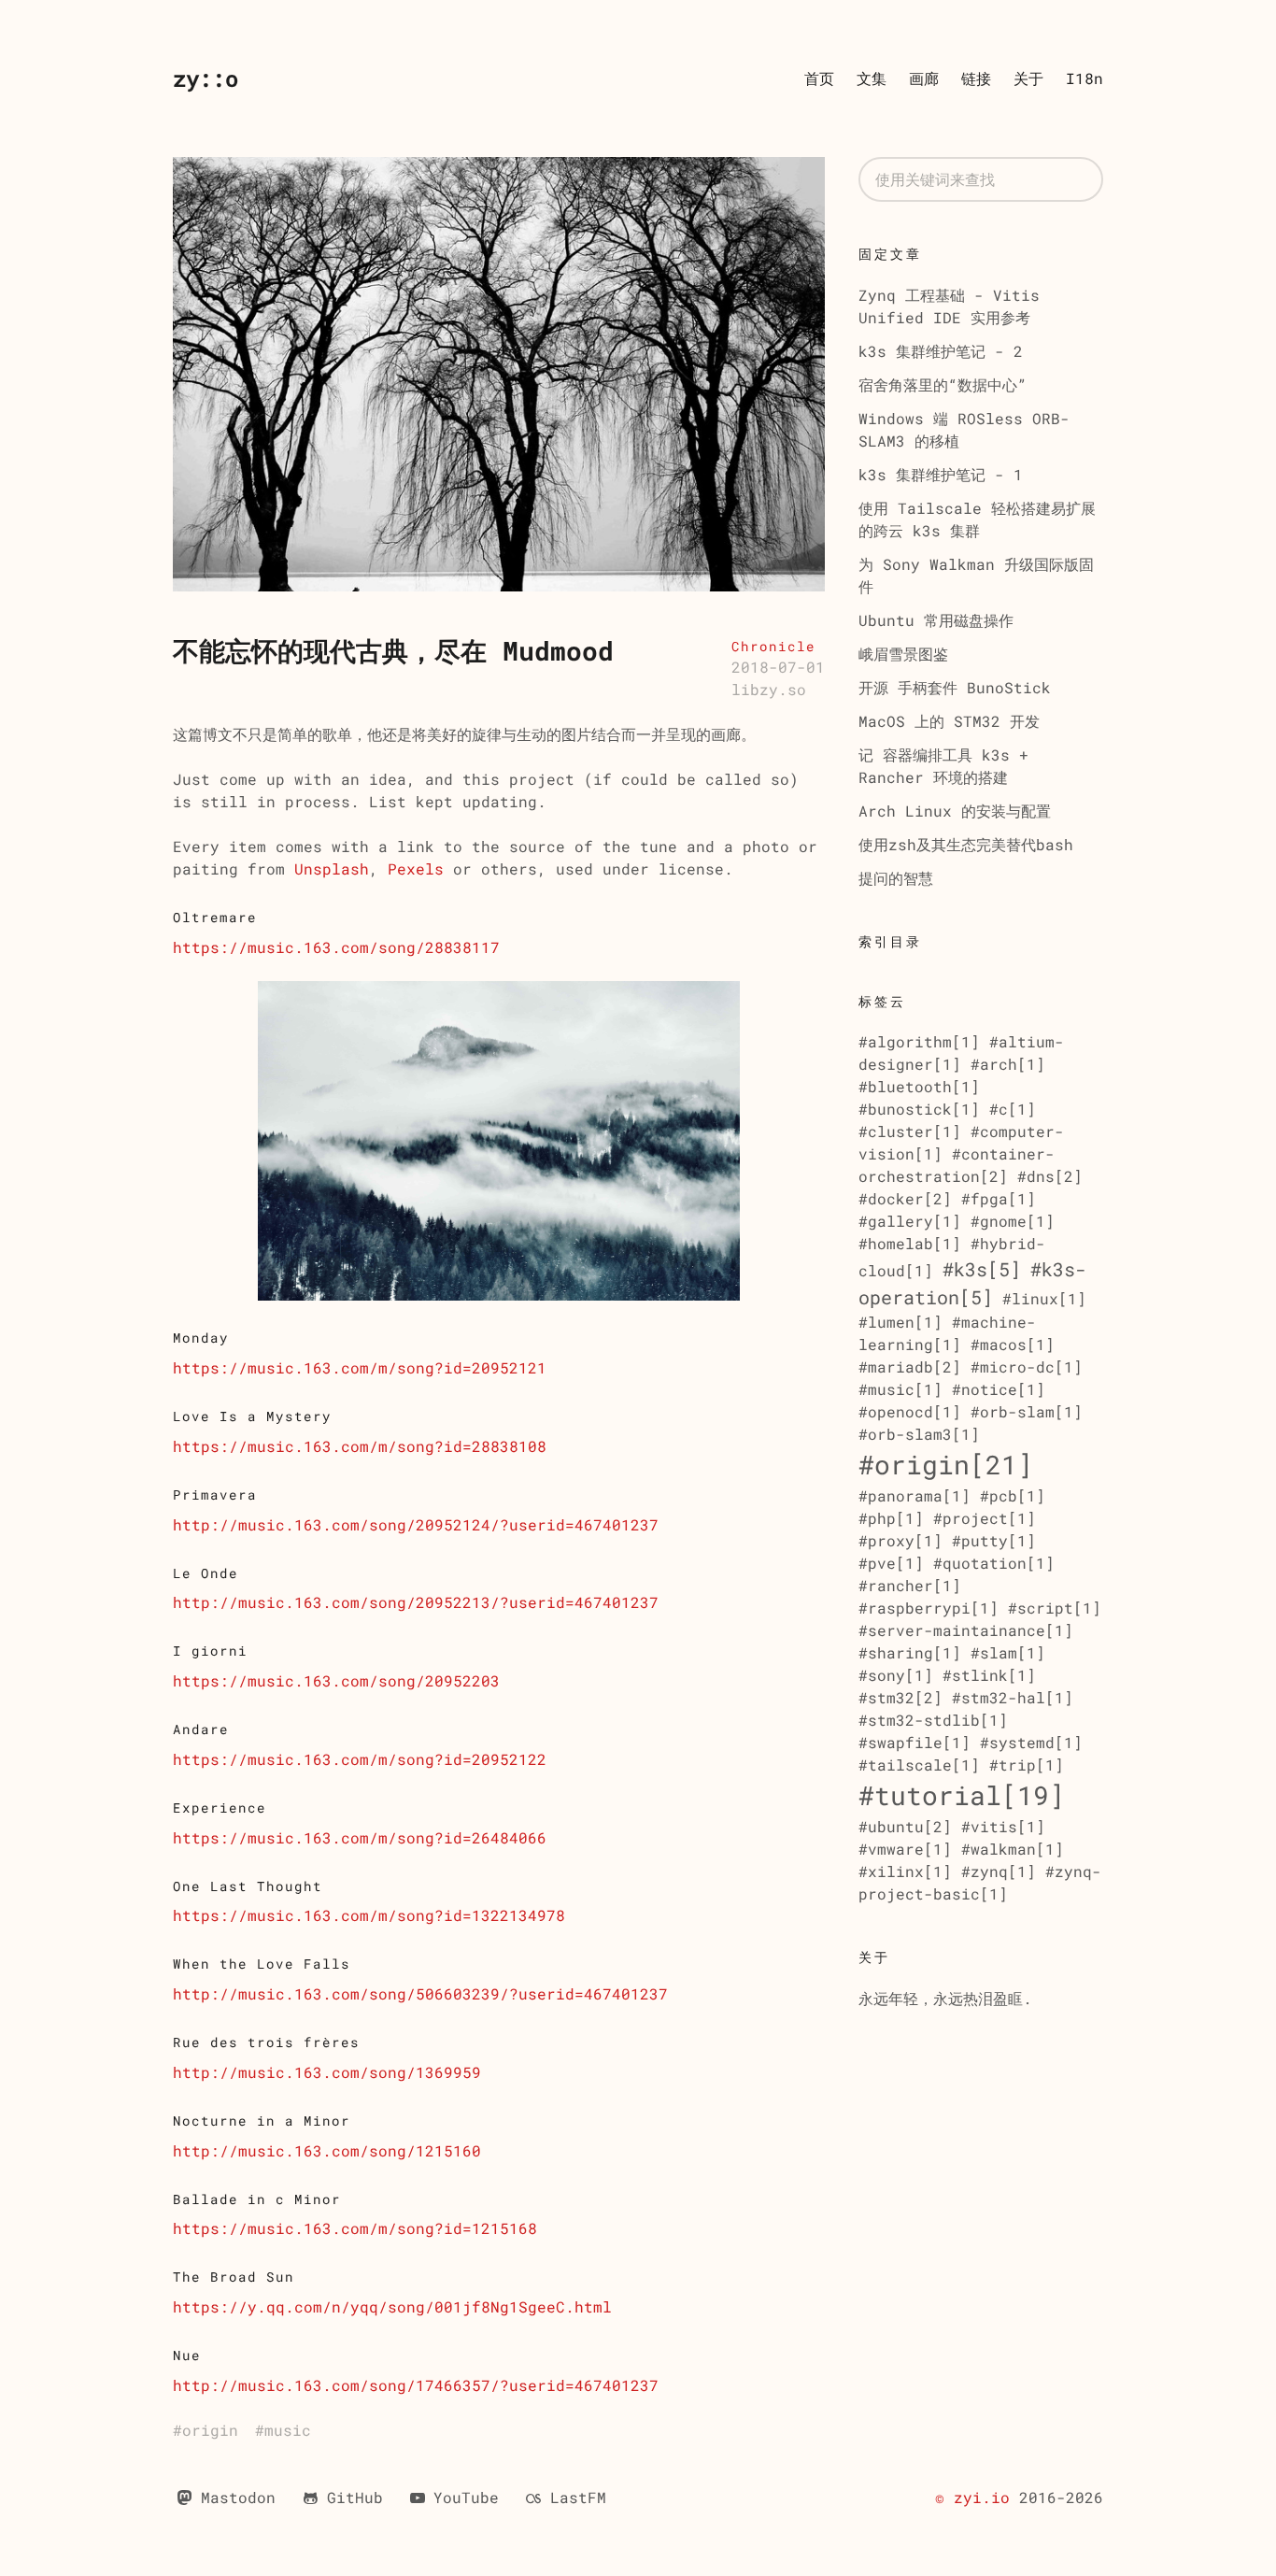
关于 (1028, 78)
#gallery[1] (910, 1221)
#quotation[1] (994, 1563)
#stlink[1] (989, 1675)
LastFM (578, 2497)
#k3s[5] (982, 1269)
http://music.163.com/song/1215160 (327, 2150)
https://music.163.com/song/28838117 (336, 947)
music (288, 2430)
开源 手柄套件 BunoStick (955, 687)
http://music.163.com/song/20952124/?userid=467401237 (416, 1524)
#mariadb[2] (910, 1366)
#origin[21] (946, 1465)
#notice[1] (999, 1389)
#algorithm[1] (919, 1041)
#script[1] (1055, 1608)
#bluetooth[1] (919, 1086)
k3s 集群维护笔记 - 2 (941, 351)
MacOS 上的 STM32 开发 (949, 721)
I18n (1085, 78)
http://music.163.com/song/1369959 (327, 2072)
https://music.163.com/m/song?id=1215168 (355, 2228)
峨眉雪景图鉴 (903, 654)
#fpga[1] (999, 1198)
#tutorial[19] (962, 1795)
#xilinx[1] (905, 1871)
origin (210, 2430)
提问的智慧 (896, 878)
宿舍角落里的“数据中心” (943, 384)
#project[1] (985, 1518)
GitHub (355, 2497)
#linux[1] (1044, 1298)
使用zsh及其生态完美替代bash (966, 844)
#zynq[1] (999, 1871)
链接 (976, 78)
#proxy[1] (900, 1540)
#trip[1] (1027, 1765)
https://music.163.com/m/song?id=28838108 (360, 1446)
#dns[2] (1050, 1176)
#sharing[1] (910, 1652)
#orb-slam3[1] (919, 1434)
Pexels (416, 868)
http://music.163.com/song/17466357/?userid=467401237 (416, 2385)
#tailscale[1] (919, 1765)
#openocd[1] (910, 1411)
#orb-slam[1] (1027, 1411)
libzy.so (769, 689)
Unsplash (332, 868)
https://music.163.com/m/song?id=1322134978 (369, 1915)
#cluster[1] (910, 1131)
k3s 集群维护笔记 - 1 (941, 474)
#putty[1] (994, 1540)
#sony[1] (896, 1675)
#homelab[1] (910, 1243)
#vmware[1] (905, 1849)
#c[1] (1013, 1109)
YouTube (466, 2497)
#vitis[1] (1003, 1826)
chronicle (773, 646)
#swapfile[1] (914, 1742)
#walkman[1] (1013, 1849)
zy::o (206, 78)
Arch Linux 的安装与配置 (955, 811)
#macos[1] (1013, 1344)
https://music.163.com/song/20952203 (336, 1680)
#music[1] (900, 1389)
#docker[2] (905, 1198)
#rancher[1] (910, 1585)
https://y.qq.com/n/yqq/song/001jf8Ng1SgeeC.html (392, 2306)
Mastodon (238, 2497)
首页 (819, 78)
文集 (872, 78)
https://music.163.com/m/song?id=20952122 (360, 1759)
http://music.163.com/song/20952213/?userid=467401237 (416, 1602)
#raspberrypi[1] (929, 1608)
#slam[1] (1008, 1652)
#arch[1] (1008, 1064)
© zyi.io (972, 2497)
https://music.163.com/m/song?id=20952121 (360, 1367)
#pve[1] (891, 1563)
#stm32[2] (900, 1697)
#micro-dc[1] (1027, 1366)
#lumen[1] (900, 1322)
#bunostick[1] (919, 1109)
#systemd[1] (1031, 1742)
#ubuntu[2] (905, 1826)
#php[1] (891, 1518)
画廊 (924, 78)
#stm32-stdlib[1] (933, 1720)
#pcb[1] (1013, 1495)
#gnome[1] (1013, 1221)
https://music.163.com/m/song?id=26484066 (360, 1837)
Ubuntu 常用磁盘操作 (936, 620)
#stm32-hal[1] (1013, 1697)
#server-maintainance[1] (966, 1630)
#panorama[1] (914, 1495)
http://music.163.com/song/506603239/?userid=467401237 (420, 1993)
